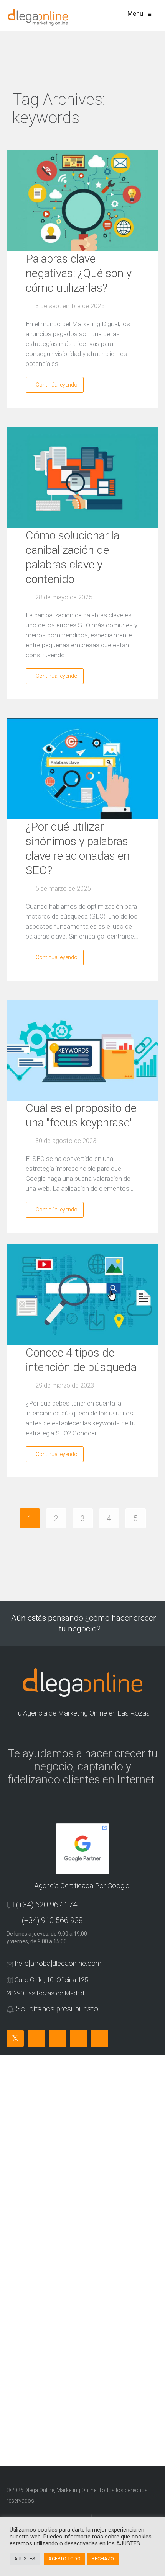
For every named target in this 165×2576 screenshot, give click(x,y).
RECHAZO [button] (103, 2559)
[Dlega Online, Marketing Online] (38, 17)
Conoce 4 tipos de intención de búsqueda (81, 1360)
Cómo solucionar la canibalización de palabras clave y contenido (73, 557)
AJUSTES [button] (25, 2559)
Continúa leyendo (57, 385)
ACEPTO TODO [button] (64, 2559)
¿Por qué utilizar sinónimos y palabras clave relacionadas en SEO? (78, 848)
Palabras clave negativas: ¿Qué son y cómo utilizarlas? (79, 273)
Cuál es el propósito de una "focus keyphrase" (81, 1115)
